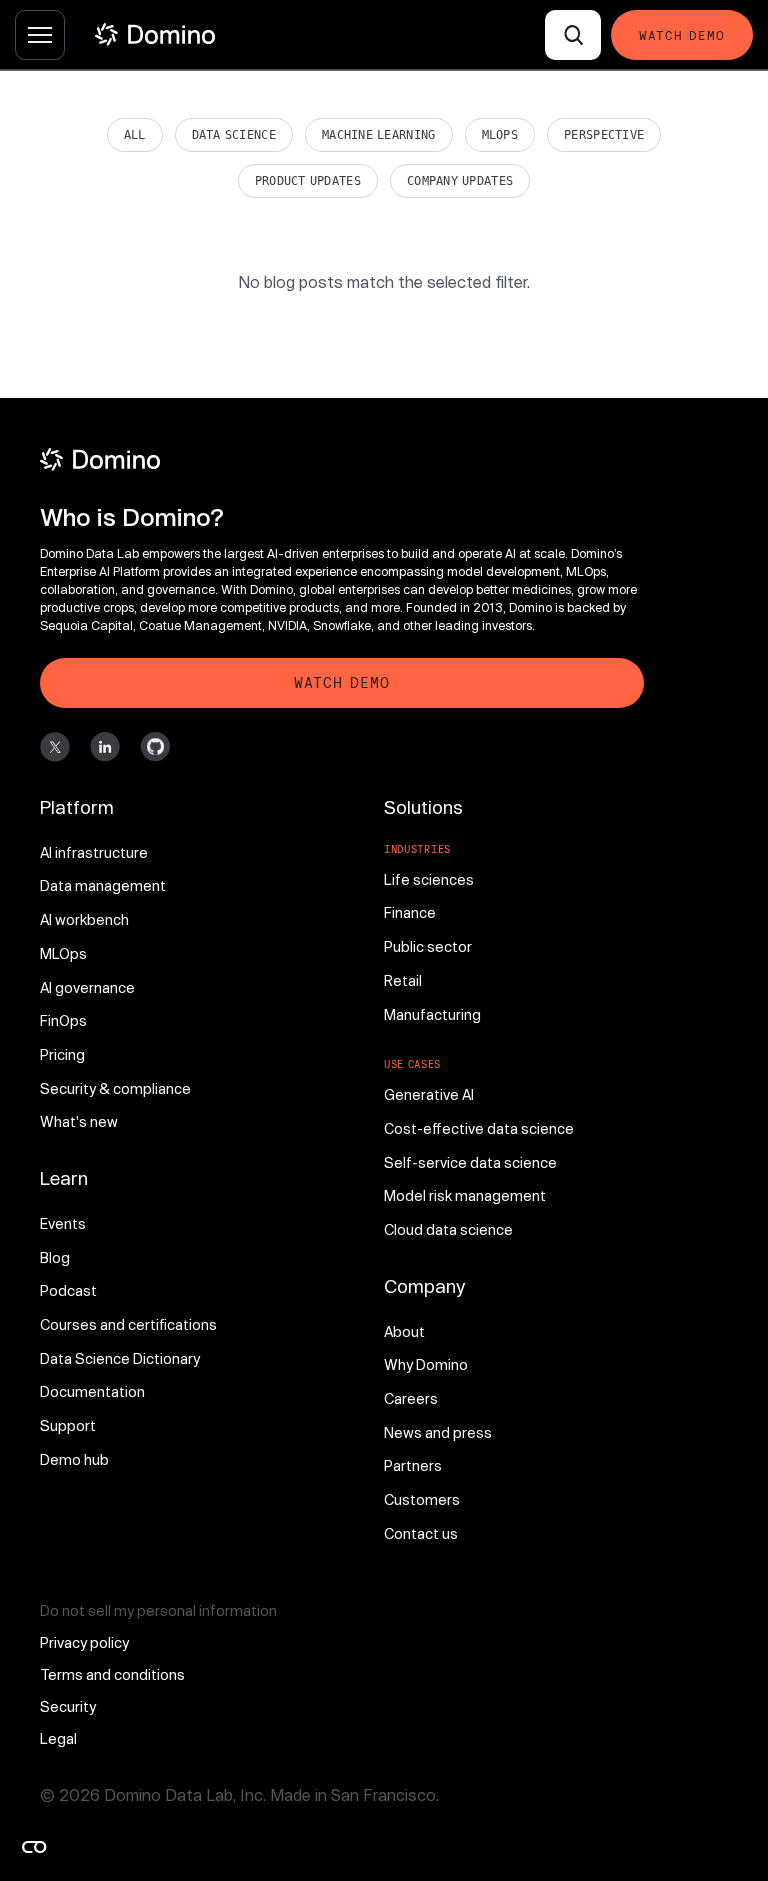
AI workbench (84, 919)
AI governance (87, 987)
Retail (403, 980)
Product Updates (308, 181)
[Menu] (40, 35)
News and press (438, 1432)
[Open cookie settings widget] (34, 1847)
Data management (103, 885)
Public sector (428, 946)
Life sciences (429, 879)
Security (68, 1706)
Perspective (604, 135)
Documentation (92, 1391)
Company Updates (460, 181)
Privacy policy (84, 1642)
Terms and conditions (112, 1674)
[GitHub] (155, 747)
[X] (55, 747)
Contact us (421, 1533)
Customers (422, 1499)
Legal (58, 1738)
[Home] (155, 34)
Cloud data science (448, 1229)
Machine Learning (379, 135)
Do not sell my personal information (158, 1610)
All (135, 135)
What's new (79, 1121)
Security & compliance (115, 1088)
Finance (410, 912)
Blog (55, 1257)
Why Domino (426, 1364)
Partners (413, 1465)
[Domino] (342, 459)
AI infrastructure (94, 852)
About (404, 1331)
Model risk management (465, 1195)
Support (68, 1425)
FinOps (63, 1020)
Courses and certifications (128, 1324)
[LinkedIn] (105, 747)
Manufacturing (432, 1014)
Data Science (234, 135)
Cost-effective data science (479, 1128)
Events (63, 1223)
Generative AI (429, 1094)
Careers (411, 1398)
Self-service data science (470, 1162)
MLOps (500, 135)
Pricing (62, 1054)
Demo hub (74, 1459)
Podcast (68, 1290)
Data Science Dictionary (120, 1358)
